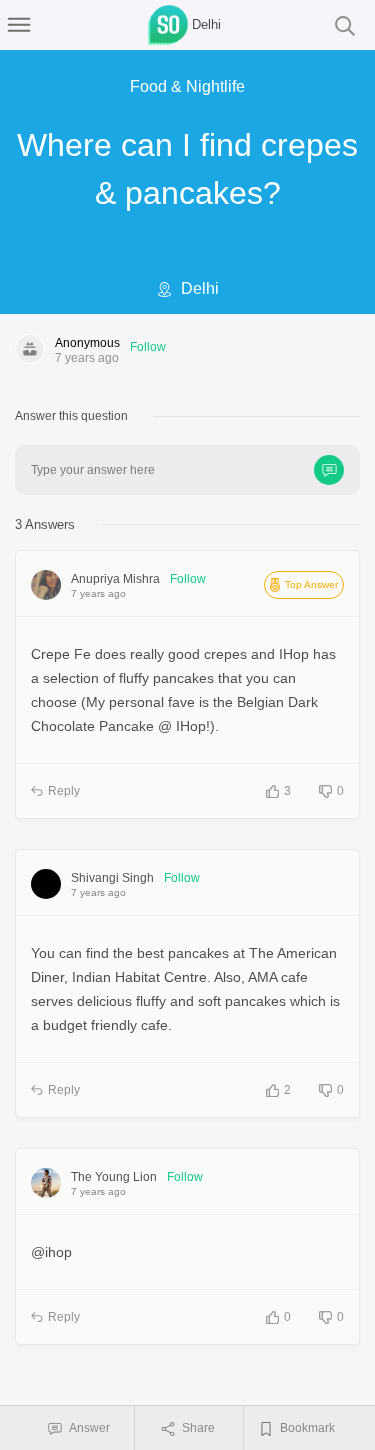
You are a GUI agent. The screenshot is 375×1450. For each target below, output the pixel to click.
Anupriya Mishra (115, 579)
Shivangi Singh (112, 878)
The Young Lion (114, 1177)
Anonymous (87, 343)
